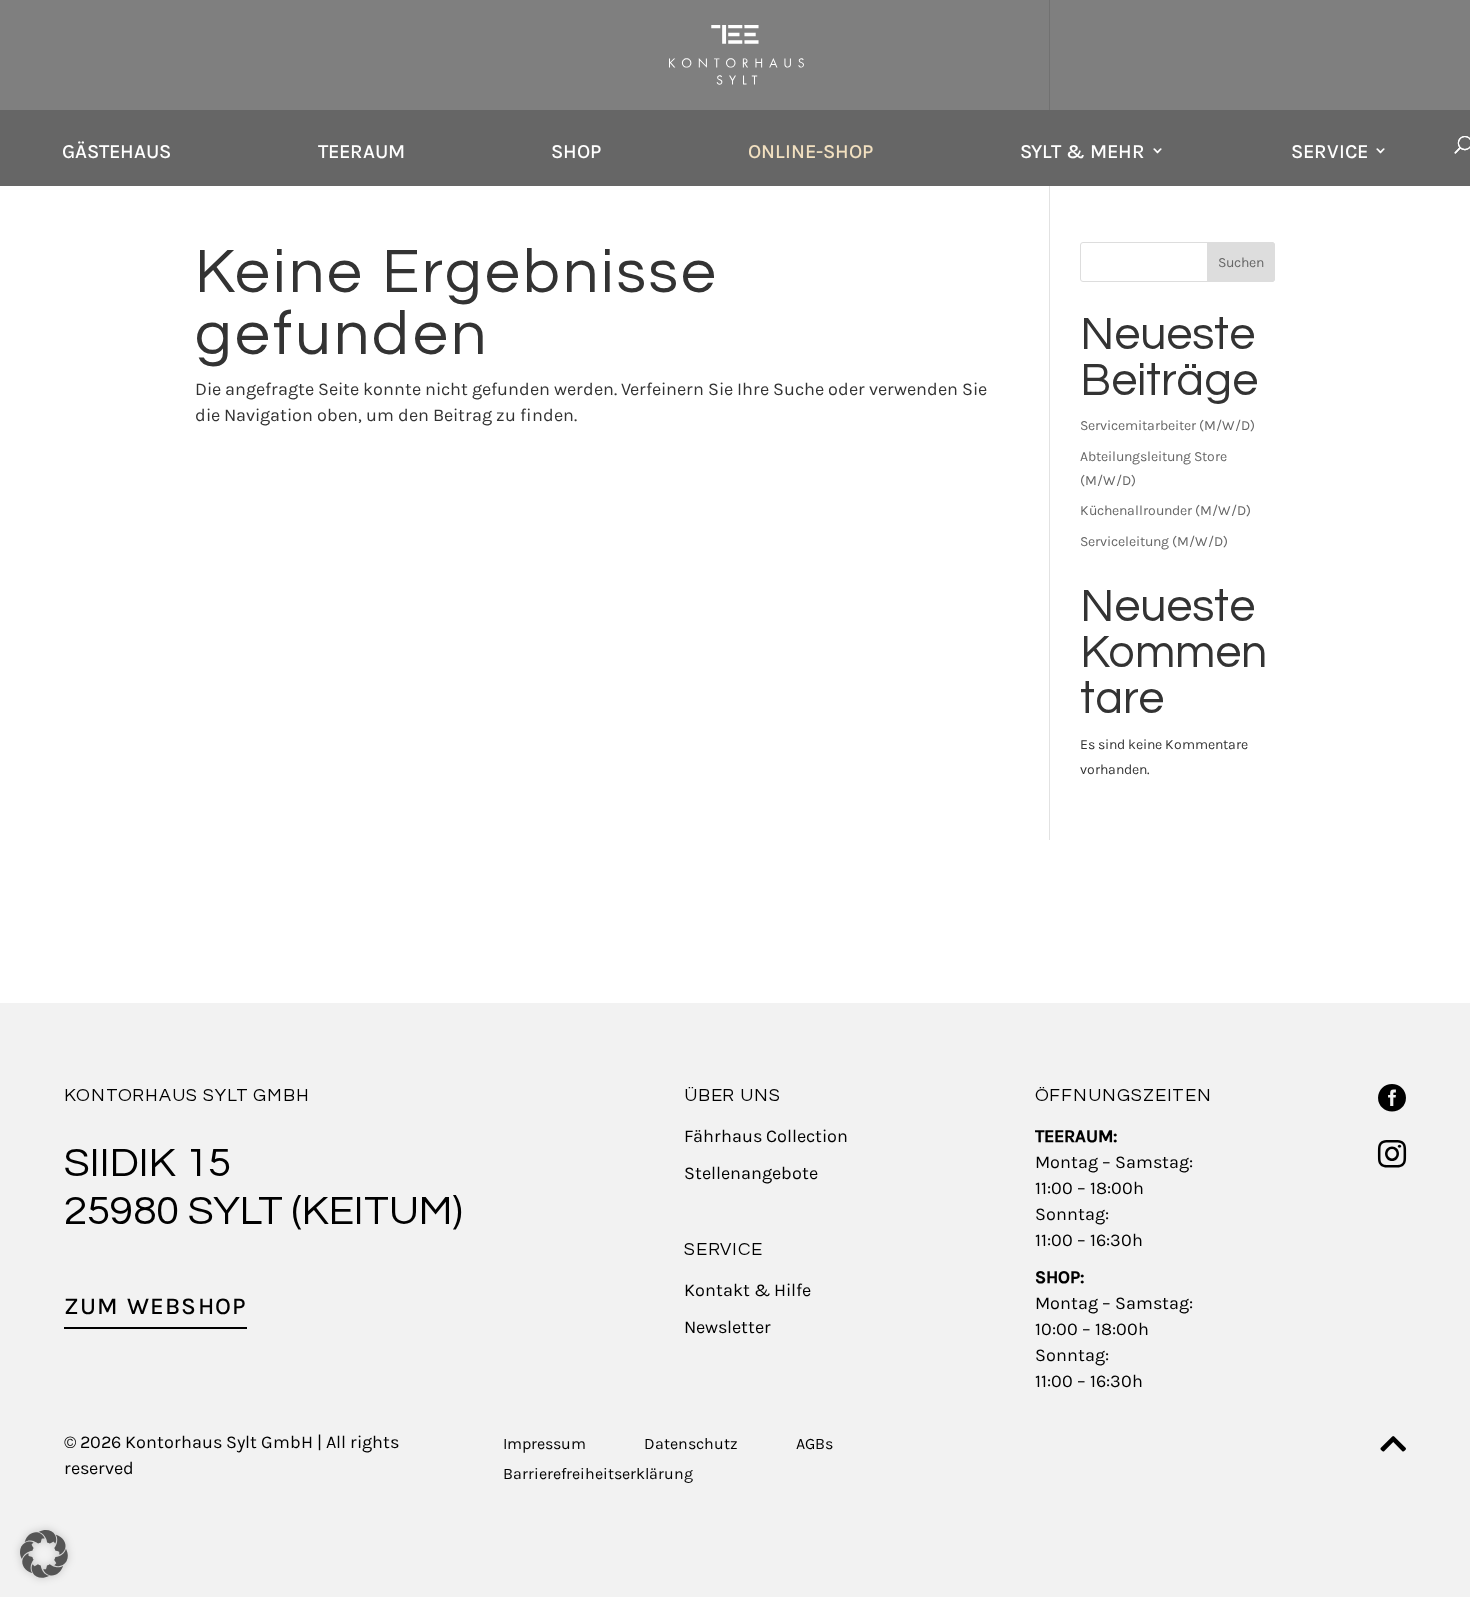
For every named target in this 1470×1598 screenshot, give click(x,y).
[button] (44, 1554)
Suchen (1241, 262)
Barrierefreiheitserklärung (598, 1475)
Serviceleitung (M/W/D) (1154, 541)
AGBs (814, 1445)
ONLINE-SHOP (810, 151)
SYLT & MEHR (1082, 151)
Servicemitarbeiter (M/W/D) (1167, 425)
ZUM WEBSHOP (155, 1306)
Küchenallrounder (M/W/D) (1165, 510)
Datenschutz (691, 1445)
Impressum (544, 1445)
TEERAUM (361, 151)
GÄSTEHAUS (116, 151)
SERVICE (1329, 151)
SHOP (576, 151)
